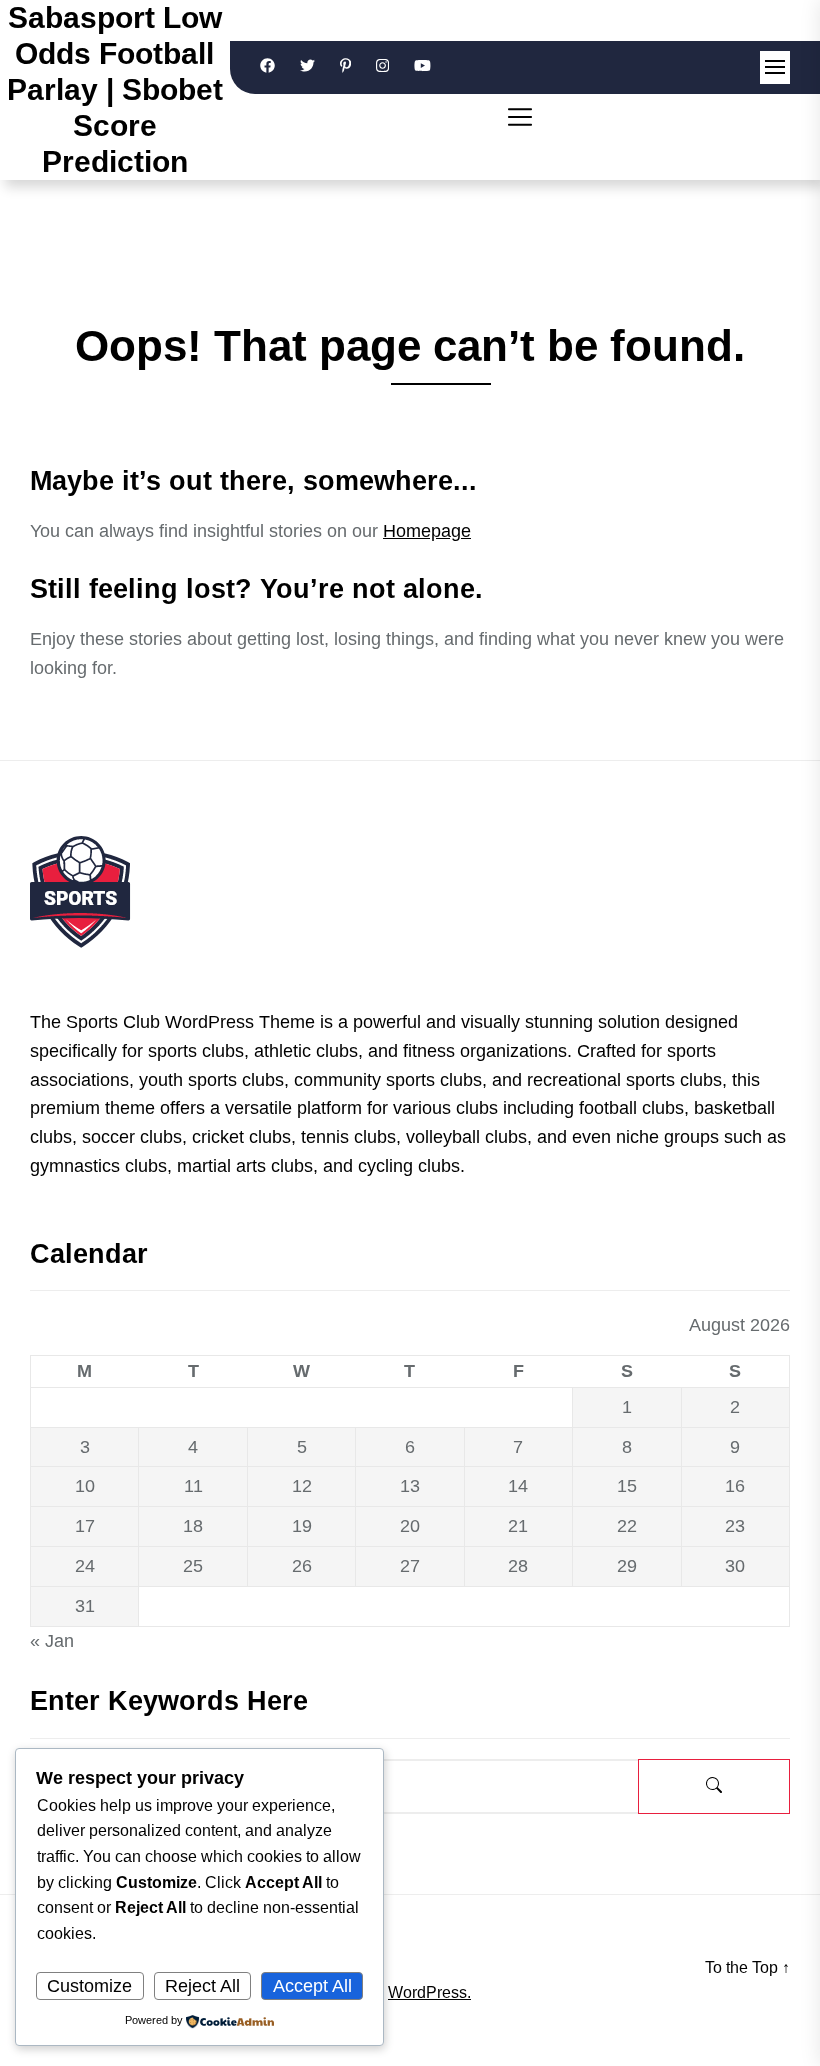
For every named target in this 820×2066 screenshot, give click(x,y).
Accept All (312, 1986)
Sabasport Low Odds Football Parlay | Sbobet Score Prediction (115, 89)
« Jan (52, 1641)
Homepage (427, 531)
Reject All (202, 1986)
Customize (89, 1986)
